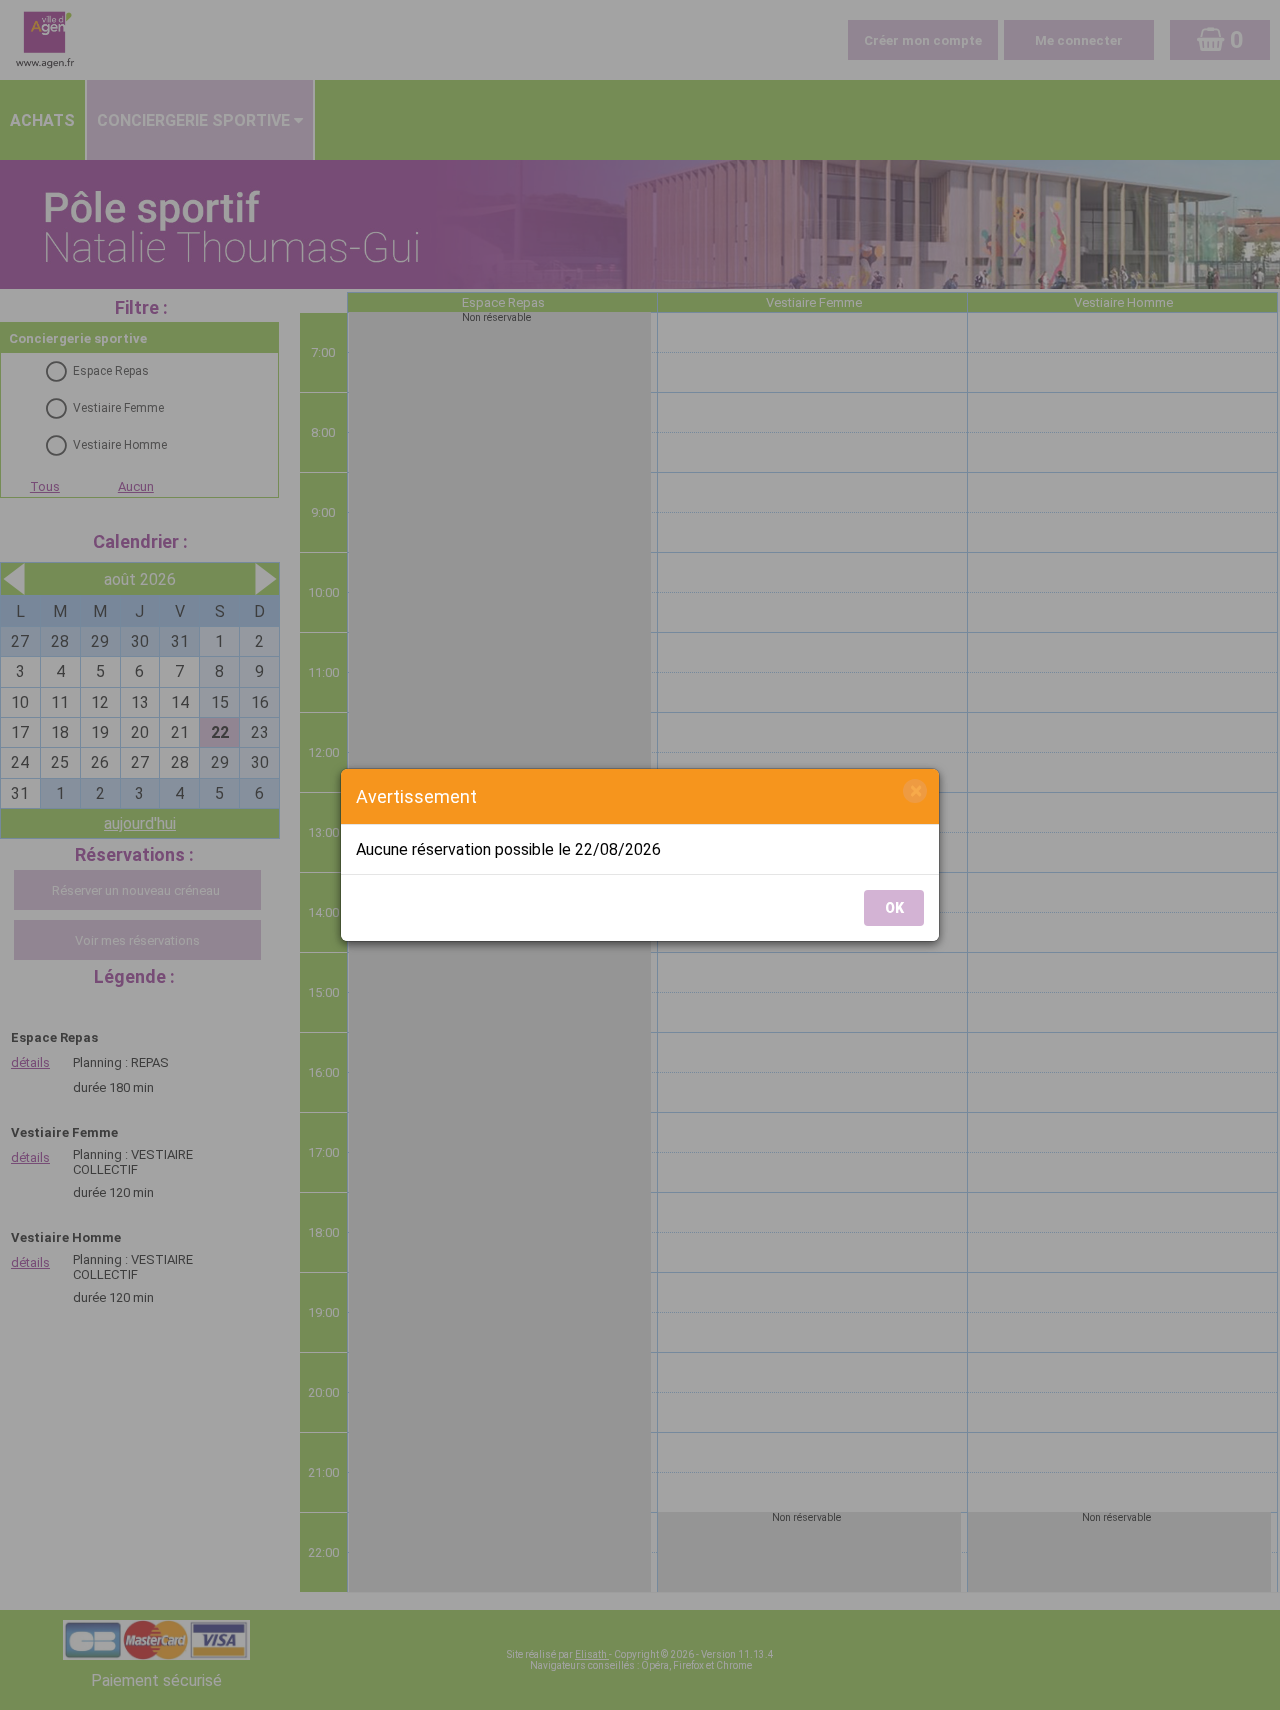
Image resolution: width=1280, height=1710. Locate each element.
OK (894, 908)
